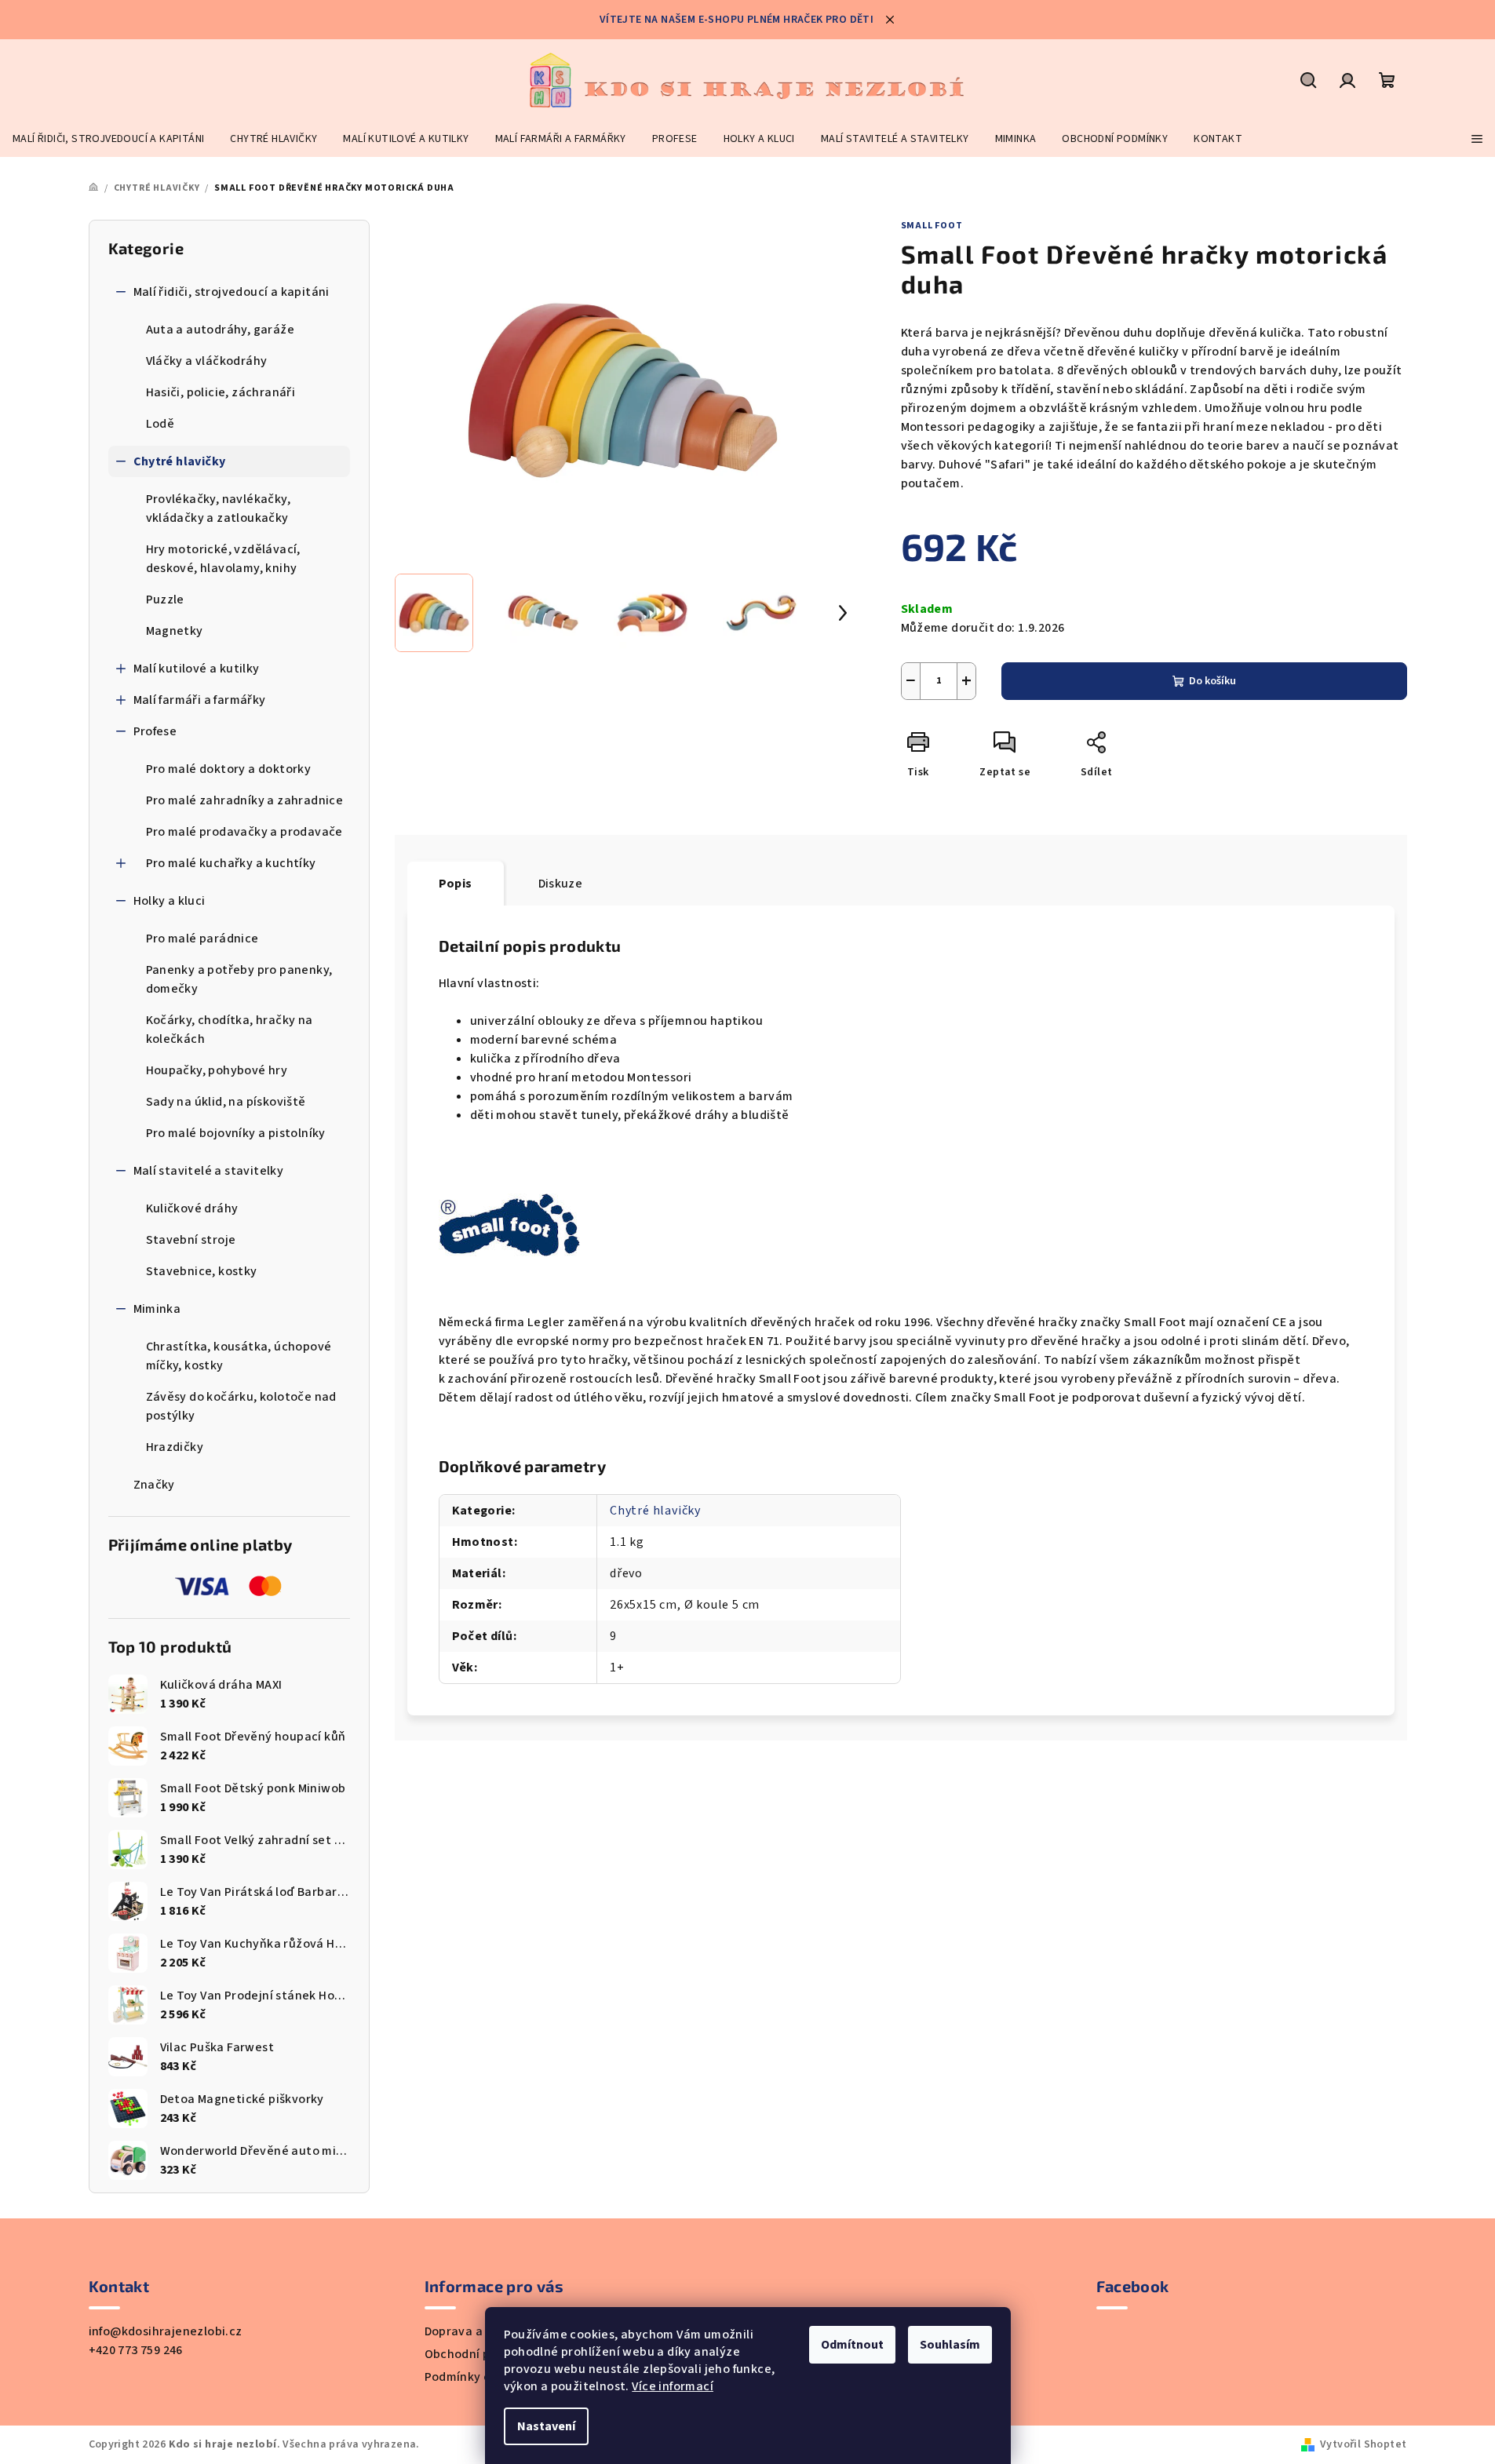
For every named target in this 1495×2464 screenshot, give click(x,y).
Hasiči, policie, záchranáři (221, 392)
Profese (155, 731)
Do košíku (1212, 681)
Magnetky (175, 631)
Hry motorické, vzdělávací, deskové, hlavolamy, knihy (223, 559)
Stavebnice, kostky (202, 1271)
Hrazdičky (175, 1447)
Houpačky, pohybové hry (217, 1070)
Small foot (932, 226)
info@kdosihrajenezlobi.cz (166, 2331)
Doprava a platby (474, 2331)
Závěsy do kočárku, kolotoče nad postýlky (241, 1406)
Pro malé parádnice (202, 939)
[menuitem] (108, 139)
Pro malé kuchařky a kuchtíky (231, 863)
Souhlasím (950, 2345)
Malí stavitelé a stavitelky (209, 1171)
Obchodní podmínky (482, 2354)
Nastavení (546, 2426)
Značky (154, 1485)
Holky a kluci (170, 901)
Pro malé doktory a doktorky (229, 769)
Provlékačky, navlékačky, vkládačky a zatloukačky (219, 508)
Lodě (160, 424)
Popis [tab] (456, 884)
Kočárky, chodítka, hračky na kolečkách (230, 1030)
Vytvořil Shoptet (1363, 2444)
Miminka (157, 1309)
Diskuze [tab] (561, 884)
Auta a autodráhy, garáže (221, 330)
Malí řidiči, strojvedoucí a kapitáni (232, 292)
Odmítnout (852, 2345)
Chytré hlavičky (180, 461)
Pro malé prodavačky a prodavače (244, 832)
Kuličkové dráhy (192, 1208)
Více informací (673, 2386)
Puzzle (165, 600)
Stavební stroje (191, 1240)
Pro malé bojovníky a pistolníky (236, 1133)
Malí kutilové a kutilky (197, 669)
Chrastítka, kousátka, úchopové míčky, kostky (239, 1356)
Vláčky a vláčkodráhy (207, 361)
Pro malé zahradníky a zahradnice (245, 800)
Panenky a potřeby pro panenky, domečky (239, 979)
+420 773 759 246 (136, 2350)
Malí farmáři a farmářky (200, 700)
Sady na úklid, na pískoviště (226, 1102)
